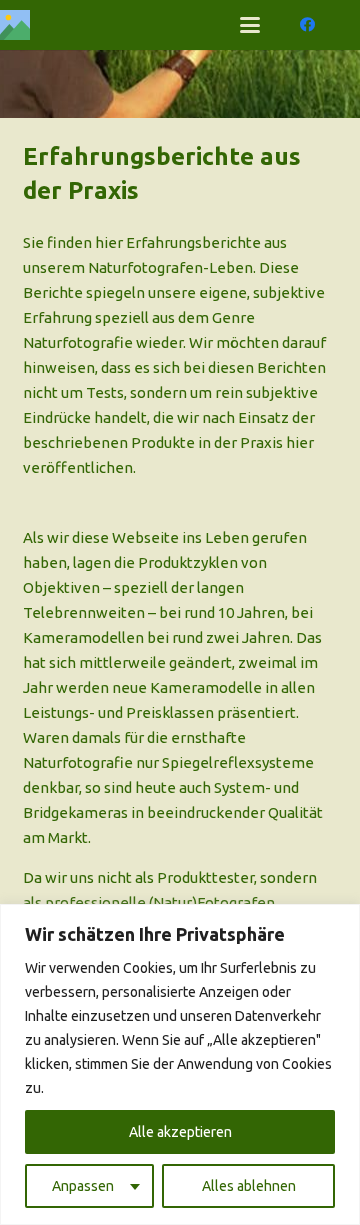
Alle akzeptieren (180, 1132)
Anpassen (83, 1186)
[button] (250, 25)
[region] (180, 1064)
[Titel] (15, 25)
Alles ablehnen (249, 1186)
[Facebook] (308, 25)
